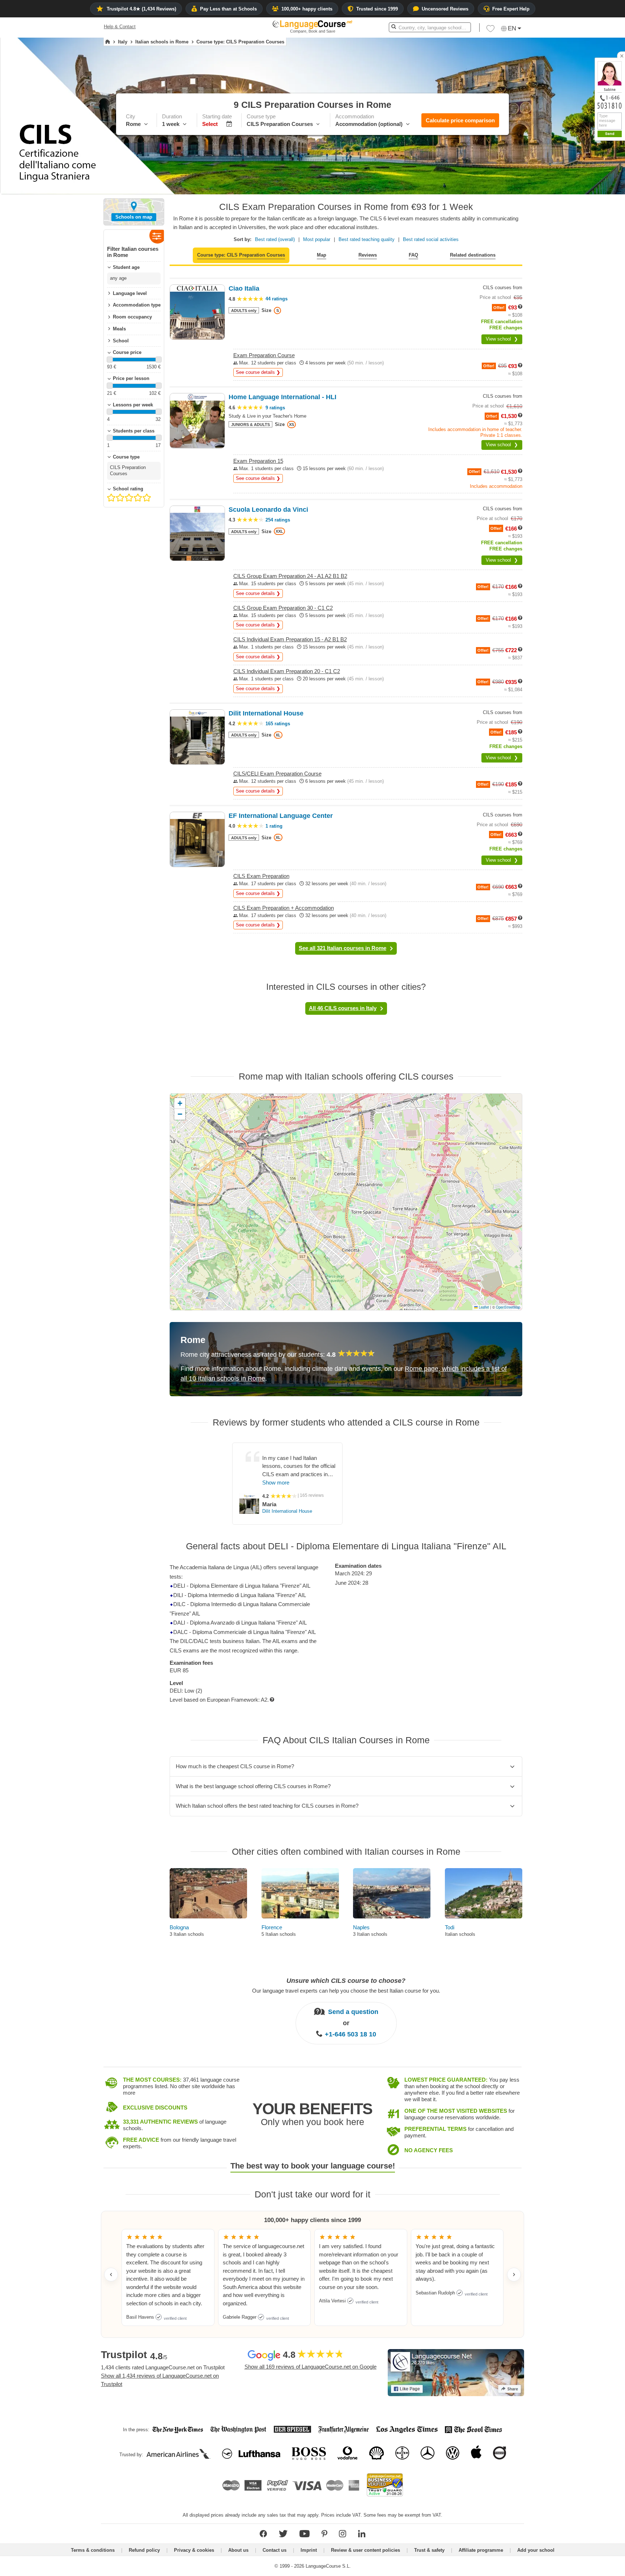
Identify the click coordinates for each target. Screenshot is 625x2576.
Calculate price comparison (460, 120)
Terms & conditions (93, 2550)
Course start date (562, 206)
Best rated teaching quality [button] (367, 239)
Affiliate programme (481, 2550)
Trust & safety (429, 2550)
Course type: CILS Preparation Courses (241, 255)
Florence (272, 1927)
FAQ (413, 255)
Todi (450, 1927)
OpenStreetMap (508, 1307)
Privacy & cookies (194, 2550)
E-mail (601, 247)
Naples (361, 1927)
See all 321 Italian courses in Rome (343, 948)
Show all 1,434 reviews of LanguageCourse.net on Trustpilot (160, 2380)
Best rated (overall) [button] (275, 239)
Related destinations (473, 255)
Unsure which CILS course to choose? (346, 1981)
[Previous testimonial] (111, 2275)
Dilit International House (287, 1511)
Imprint (309, 2550)
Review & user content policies (365, 2550)
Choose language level (568, 219)
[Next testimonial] (514, 2275)
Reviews (368, 255)
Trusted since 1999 (377, 9)
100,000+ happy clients (307, 9)
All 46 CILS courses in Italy (343, 1008)
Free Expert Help (511, 9)
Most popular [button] (317, 239)
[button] (580, 181)
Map (322, 255)
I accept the (591, 264)
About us (238, 2550)
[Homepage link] (108, 42)
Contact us (275, 2550)
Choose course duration (569, 194)
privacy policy (605, 264)
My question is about (566, 181)
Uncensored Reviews (445, 9)
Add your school (536, 2550)
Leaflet (483, 1307)
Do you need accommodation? (577, 232)
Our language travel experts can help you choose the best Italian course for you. (346, 1991)
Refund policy (144, 2550)
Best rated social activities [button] (431, 239)
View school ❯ (502, 339)
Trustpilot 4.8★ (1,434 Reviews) (141, 9)
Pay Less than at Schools (228, 9)
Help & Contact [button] (120, 27)
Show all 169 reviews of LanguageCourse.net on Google (311, 2367)
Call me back (607, 255)
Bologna (179, 1927)
